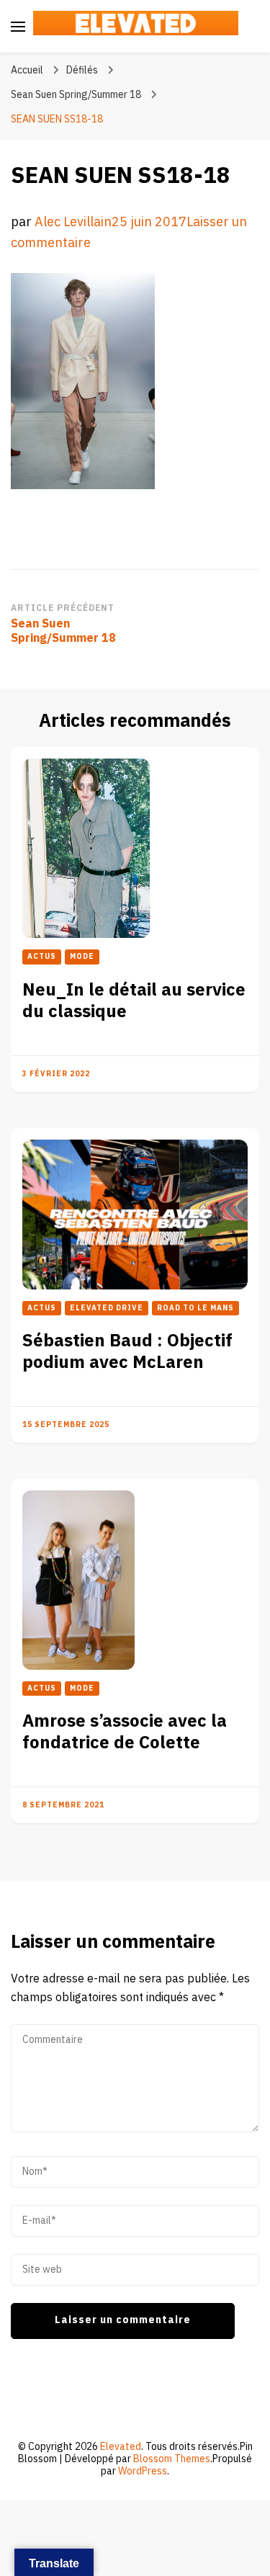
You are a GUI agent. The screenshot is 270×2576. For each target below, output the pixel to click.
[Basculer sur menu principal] (18, 27)
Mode (82, 957)
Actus (42, 957)
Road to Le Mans (195, 1308)
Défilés (82, 70)
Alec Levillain (73, 222)
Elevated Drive (107, 1308)
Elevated (121, 2447)
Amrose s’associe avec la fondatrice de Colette (125, 1732)
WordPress (143, 2471)
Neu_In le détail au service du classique (134, 1001)
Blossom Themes (172, 2459)
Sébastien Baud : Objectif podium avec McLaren (127, 1352)
